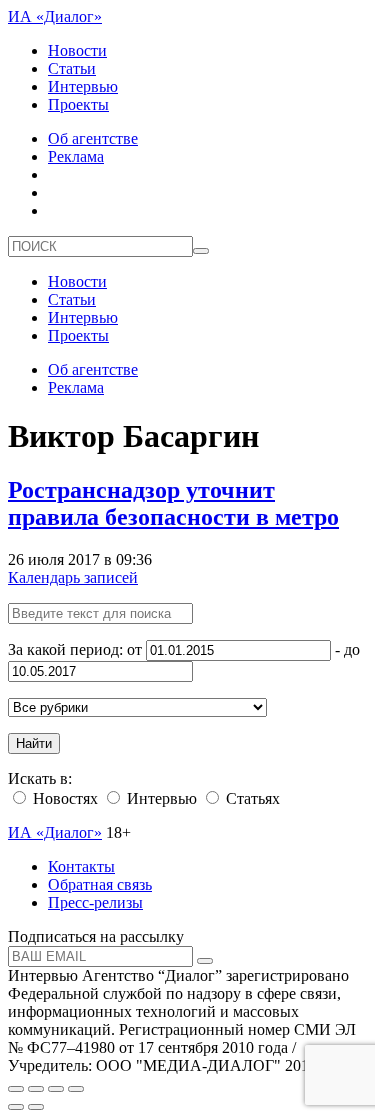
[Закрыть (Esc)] (16, 1089)
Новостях (63, 798)
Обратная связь (100, 884)
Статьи (72, 68)
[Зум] (76, 1089)
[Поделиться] (36, 1089)
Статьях (251, 798)
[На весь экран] (56, 1089)
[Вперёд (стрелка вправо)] (36, 1107)
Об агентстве (93, 138)
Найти (34, 743)
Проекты (78, 104)
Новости (77, 50)
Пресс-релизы (95, 902)
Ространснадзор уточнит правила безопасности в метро (173, 503)
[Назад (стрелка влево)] (16, 1107)
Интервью (83, 86)
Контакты (81, 866)
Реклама (76, 156)
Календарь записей (73, 577)
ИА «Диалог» (55, 16)
